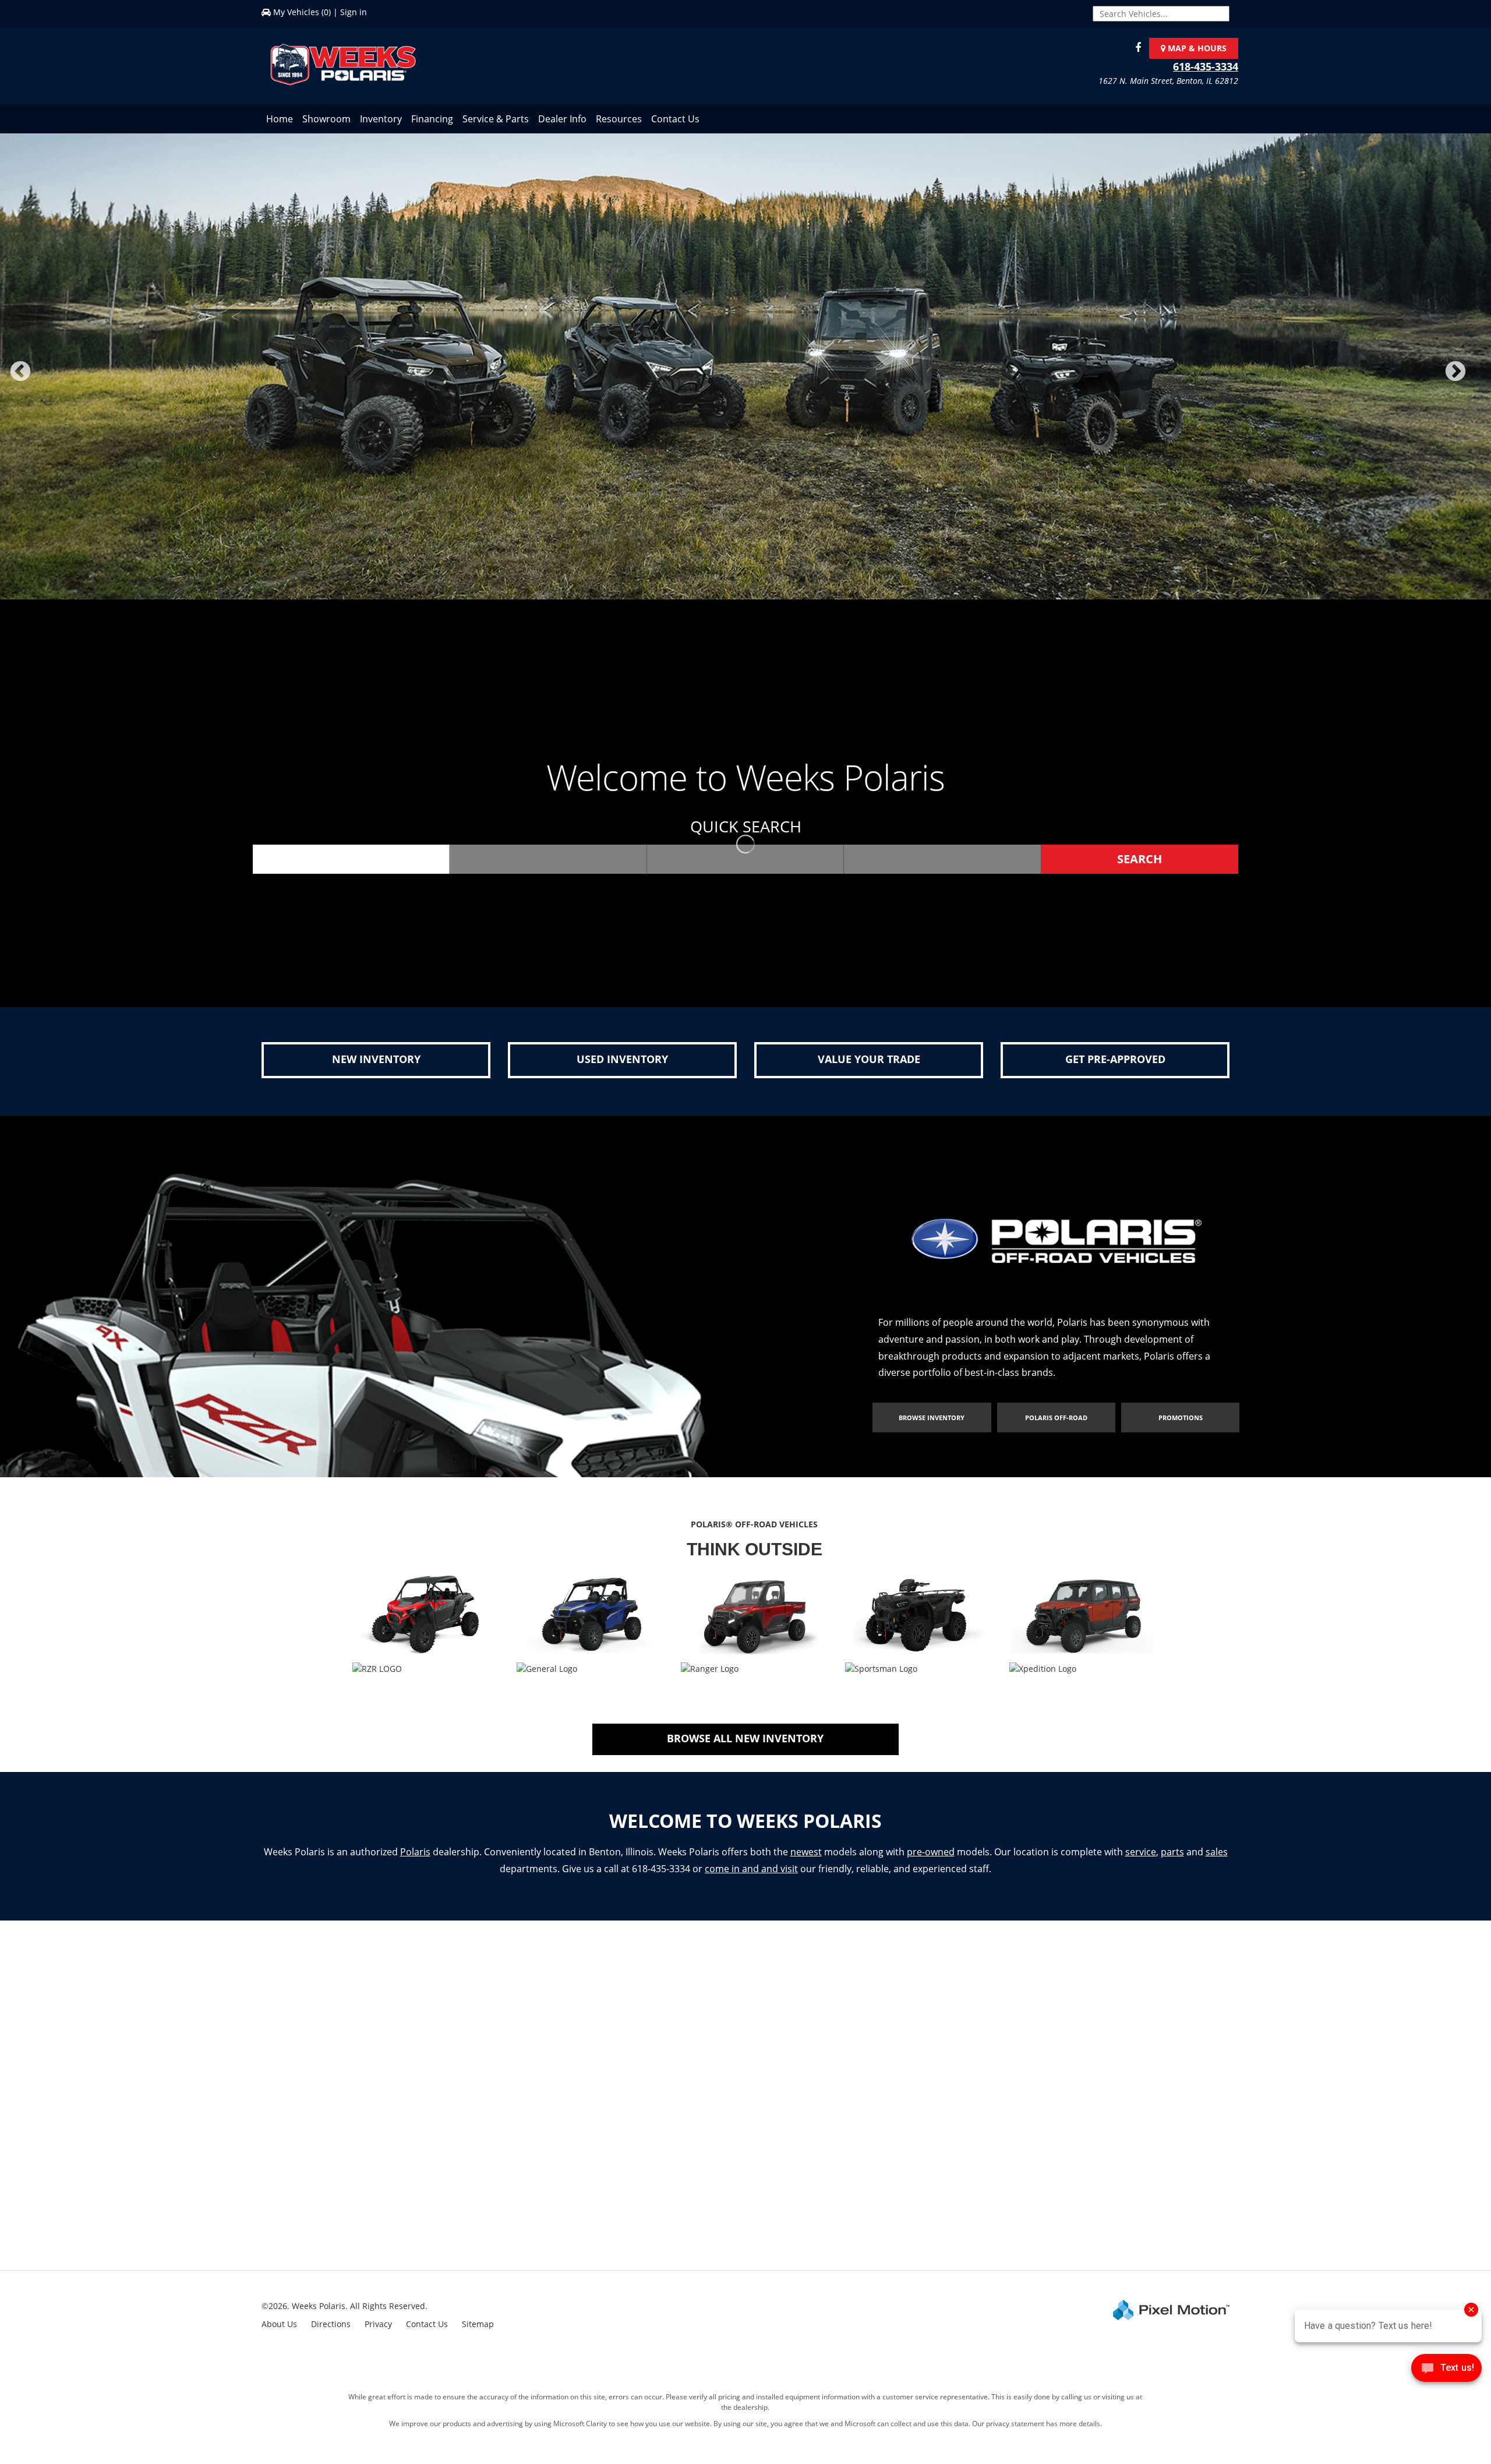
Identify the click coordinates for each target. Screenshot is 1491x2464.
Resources (619, 119)
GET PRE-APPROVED (1115, 1060)
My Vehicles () (302, 12)
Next (1475, 380)
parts (1172, 1853)
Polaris (415, 1853)
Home (280, 119)
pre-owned (931, 1853)
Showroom (326, 119)
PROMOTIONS (1181, 1419)
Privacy (378, 2325)
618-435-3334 (1206, 66)
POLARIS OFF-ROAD (1056, 1419)
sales (1217, 1853)
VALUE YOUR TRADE (869, 1060)
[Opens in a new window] (1135, 48)
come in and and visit (751, 1870)
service (1141, 1853)
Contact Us (675, 119)
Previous (46, 380)
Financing (432, 119)
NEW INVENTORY (376, 1060)
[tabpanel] (745, 374)
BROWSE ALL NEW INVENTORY (745, 1739)
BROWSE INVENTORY (932, 1419)
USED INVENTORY (622, 1060)
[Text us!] (1446, 2371)
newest (806, 1853)
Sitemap (478, 2325)
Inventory (381, 119)
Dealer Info (562, 119)
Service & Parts (496, 119)
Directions (331, 2325)
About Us (279, 2325)
